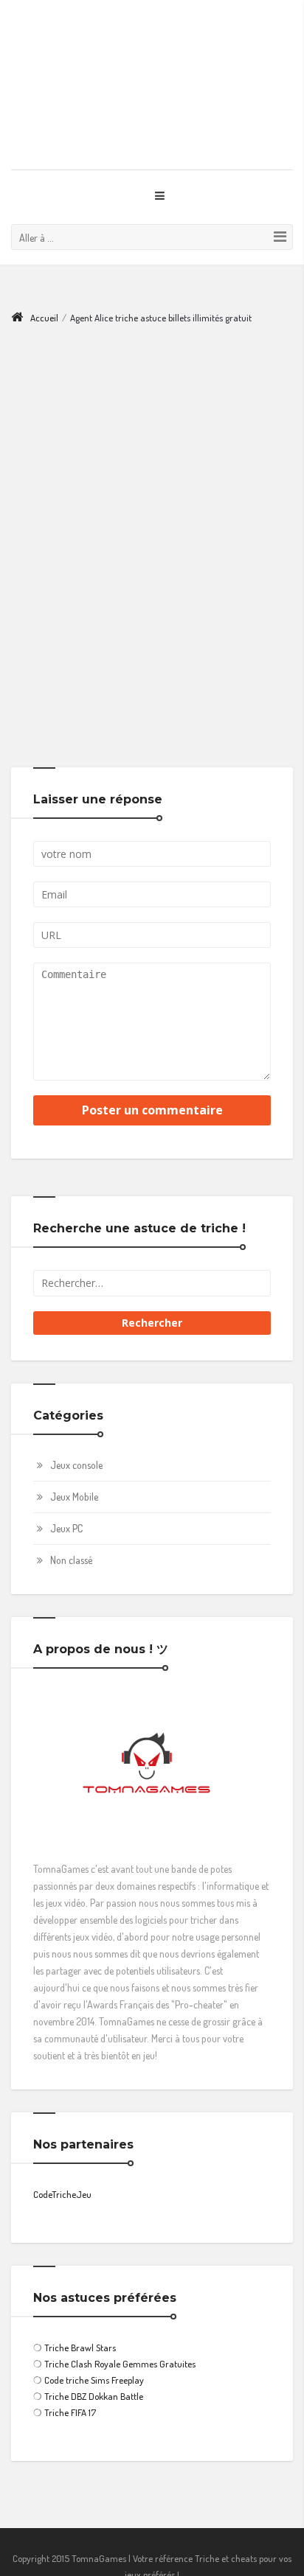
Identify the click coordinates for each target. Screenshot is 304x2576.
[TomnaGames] (152, 70)
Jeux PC (66, 1500)
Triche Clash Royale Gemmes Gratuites (120, 2335)
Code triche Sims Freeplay (94, 2351)
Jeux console (76, 1436)
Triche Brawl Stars (80, 2319)
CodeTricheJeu (62, 2165)
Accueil (44, 289)
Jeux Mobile (74, 1468)
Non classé (71, 1531)
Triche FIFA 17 (70, 2384)
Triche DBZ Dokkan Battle (94, 2367)
